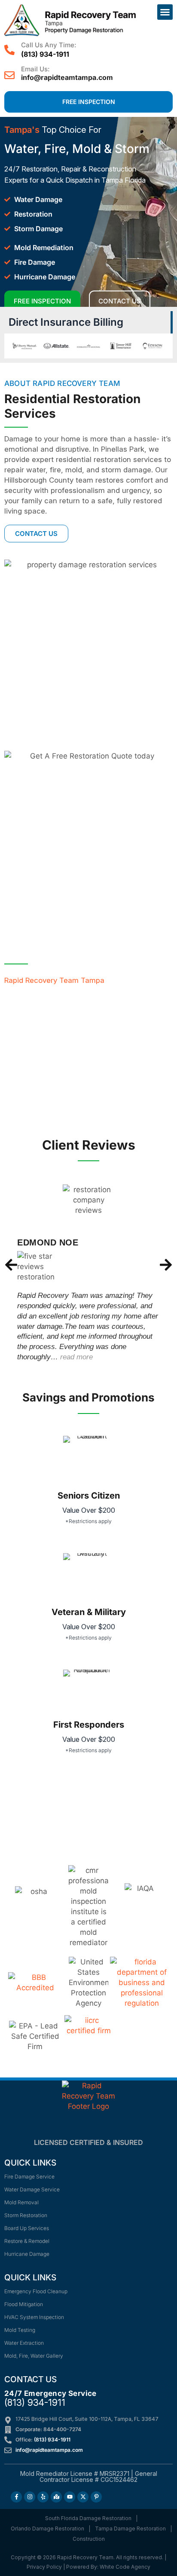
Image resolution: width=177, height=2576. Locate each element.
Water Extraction (24, 2343)
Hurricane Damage (27, 2254)
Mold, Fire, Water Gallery (34, 2356)
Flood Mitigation (24, 2304)
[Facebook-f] (16, 2497)
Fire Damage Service (29, 2177)
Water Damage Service (32, 2189)
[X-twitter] (83, 2497)
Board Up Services (27, 2228)
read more (76, 1357)
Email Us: (35, 69)
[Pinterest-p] (96, 2497)
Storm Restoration (26, 2215)
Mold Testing (20, 2330)
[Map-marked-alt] (56, 2497)
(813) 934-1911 (45, 54)
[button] (165, 12)
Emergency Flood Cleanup (36, 2291)
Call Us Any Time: (49, 45)
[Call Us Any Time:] (9, 50)
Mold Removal (21, 2202)
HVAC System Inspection (34, 2317)
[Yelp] (43, 2497)
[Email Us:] (9, 75)
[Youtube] (70, 2497)
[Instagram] (30, 2497)
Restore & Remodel (27, 2241)
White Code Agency (125, 2567)
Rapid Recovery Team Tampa (54, 980)
